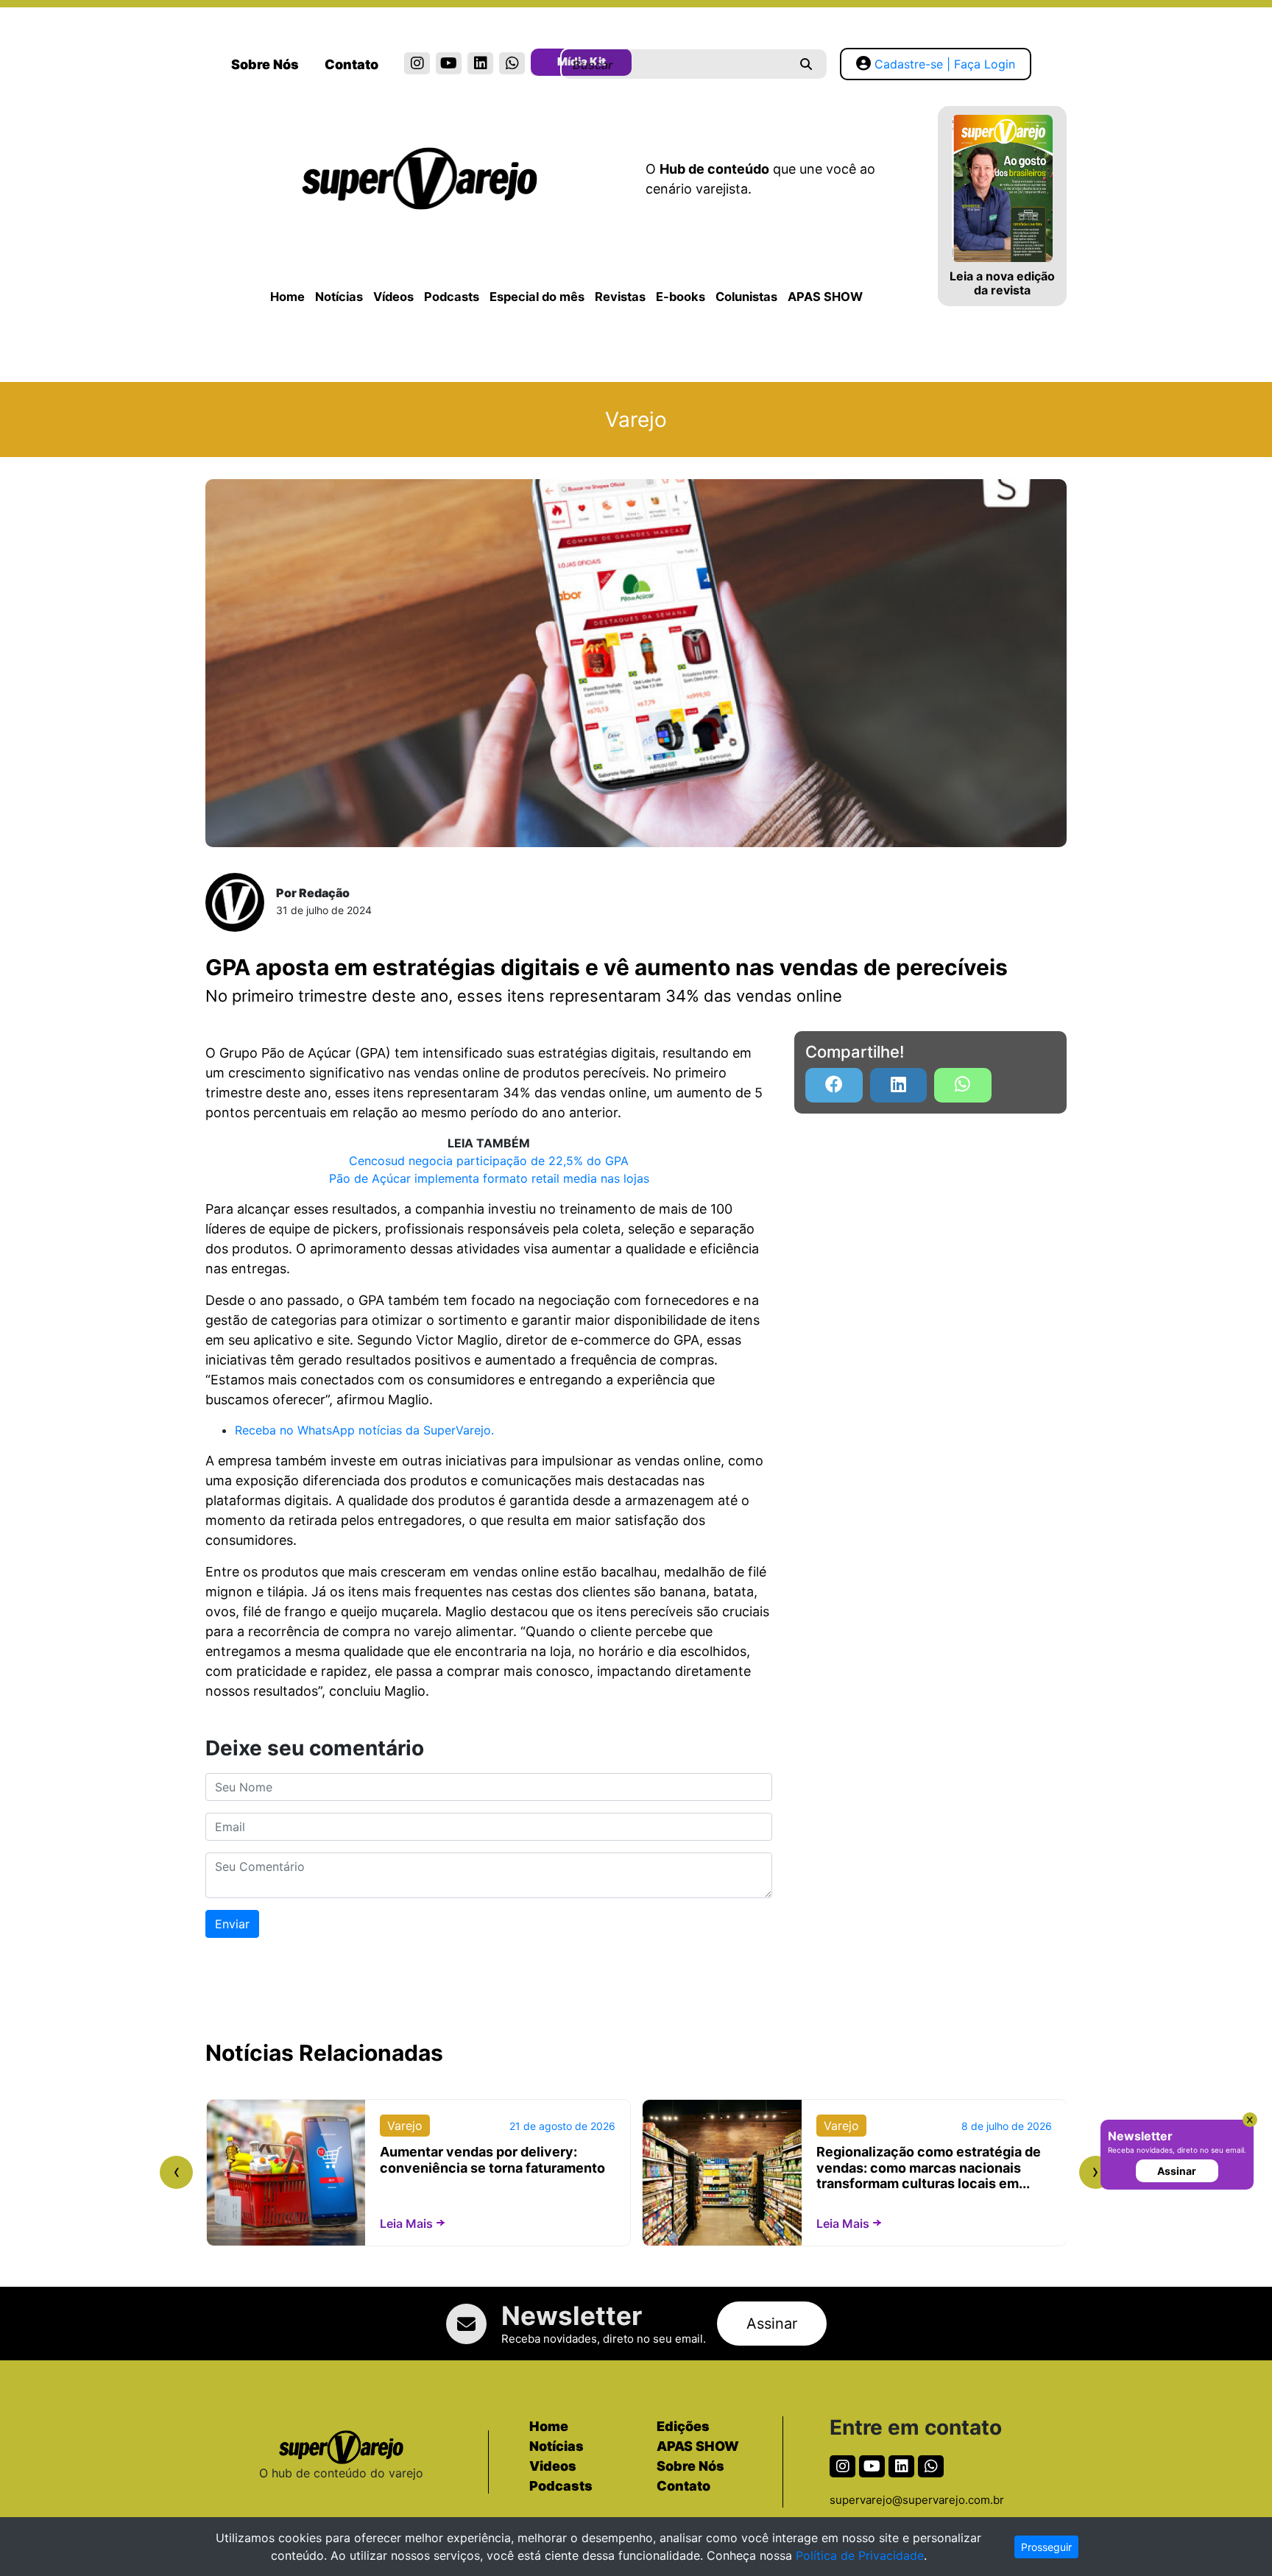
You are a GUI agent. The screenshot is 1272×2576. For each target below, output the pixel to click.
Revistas (620, 297)
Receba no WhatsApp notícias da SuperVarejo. (364, 1430)
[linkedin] (480, 63)
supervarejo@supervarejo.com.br (917, 2500)
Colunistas (746, 297)
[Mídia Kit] (544, 65)
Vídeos (393, 297)
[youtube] (449, 63)
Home (287, 297)
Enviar (232, 1924)
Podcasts (452, 297)
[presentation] (176, 2172)
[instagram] (417, 63)
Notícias (339, 297)
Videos (553, 2466)
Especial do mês (537, 297)
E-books (681, 297)
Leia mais (406, 2223)
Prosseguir (1046, 2547)
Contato (351, 64)
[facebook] (834, 1085)
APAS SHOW (825, 297)
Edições (683, 2426)
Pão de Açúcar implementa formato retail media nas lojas (489, 1178)
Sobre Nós (265, 64)
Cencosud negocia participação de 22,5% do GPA (489, 1161)
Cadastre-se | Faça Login (945, 64)
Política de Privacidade (860, 2555)
